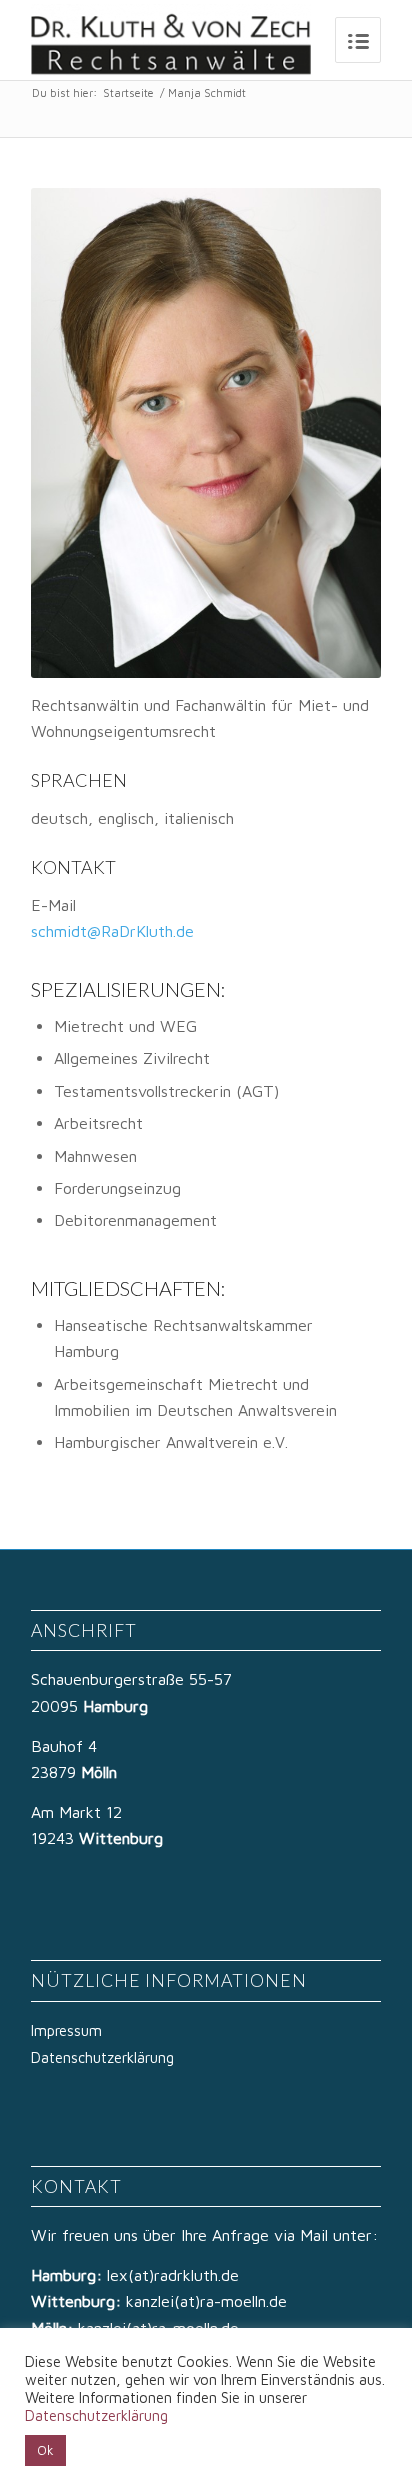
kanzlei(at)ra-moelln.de (206, 2301)
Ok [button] (45, 2450)
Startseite (128, 92)
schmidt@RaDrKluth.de (112, 931)
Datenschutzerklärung (102, 2057)
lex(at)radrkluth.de (175, 2275)
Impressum (66, 2030)
